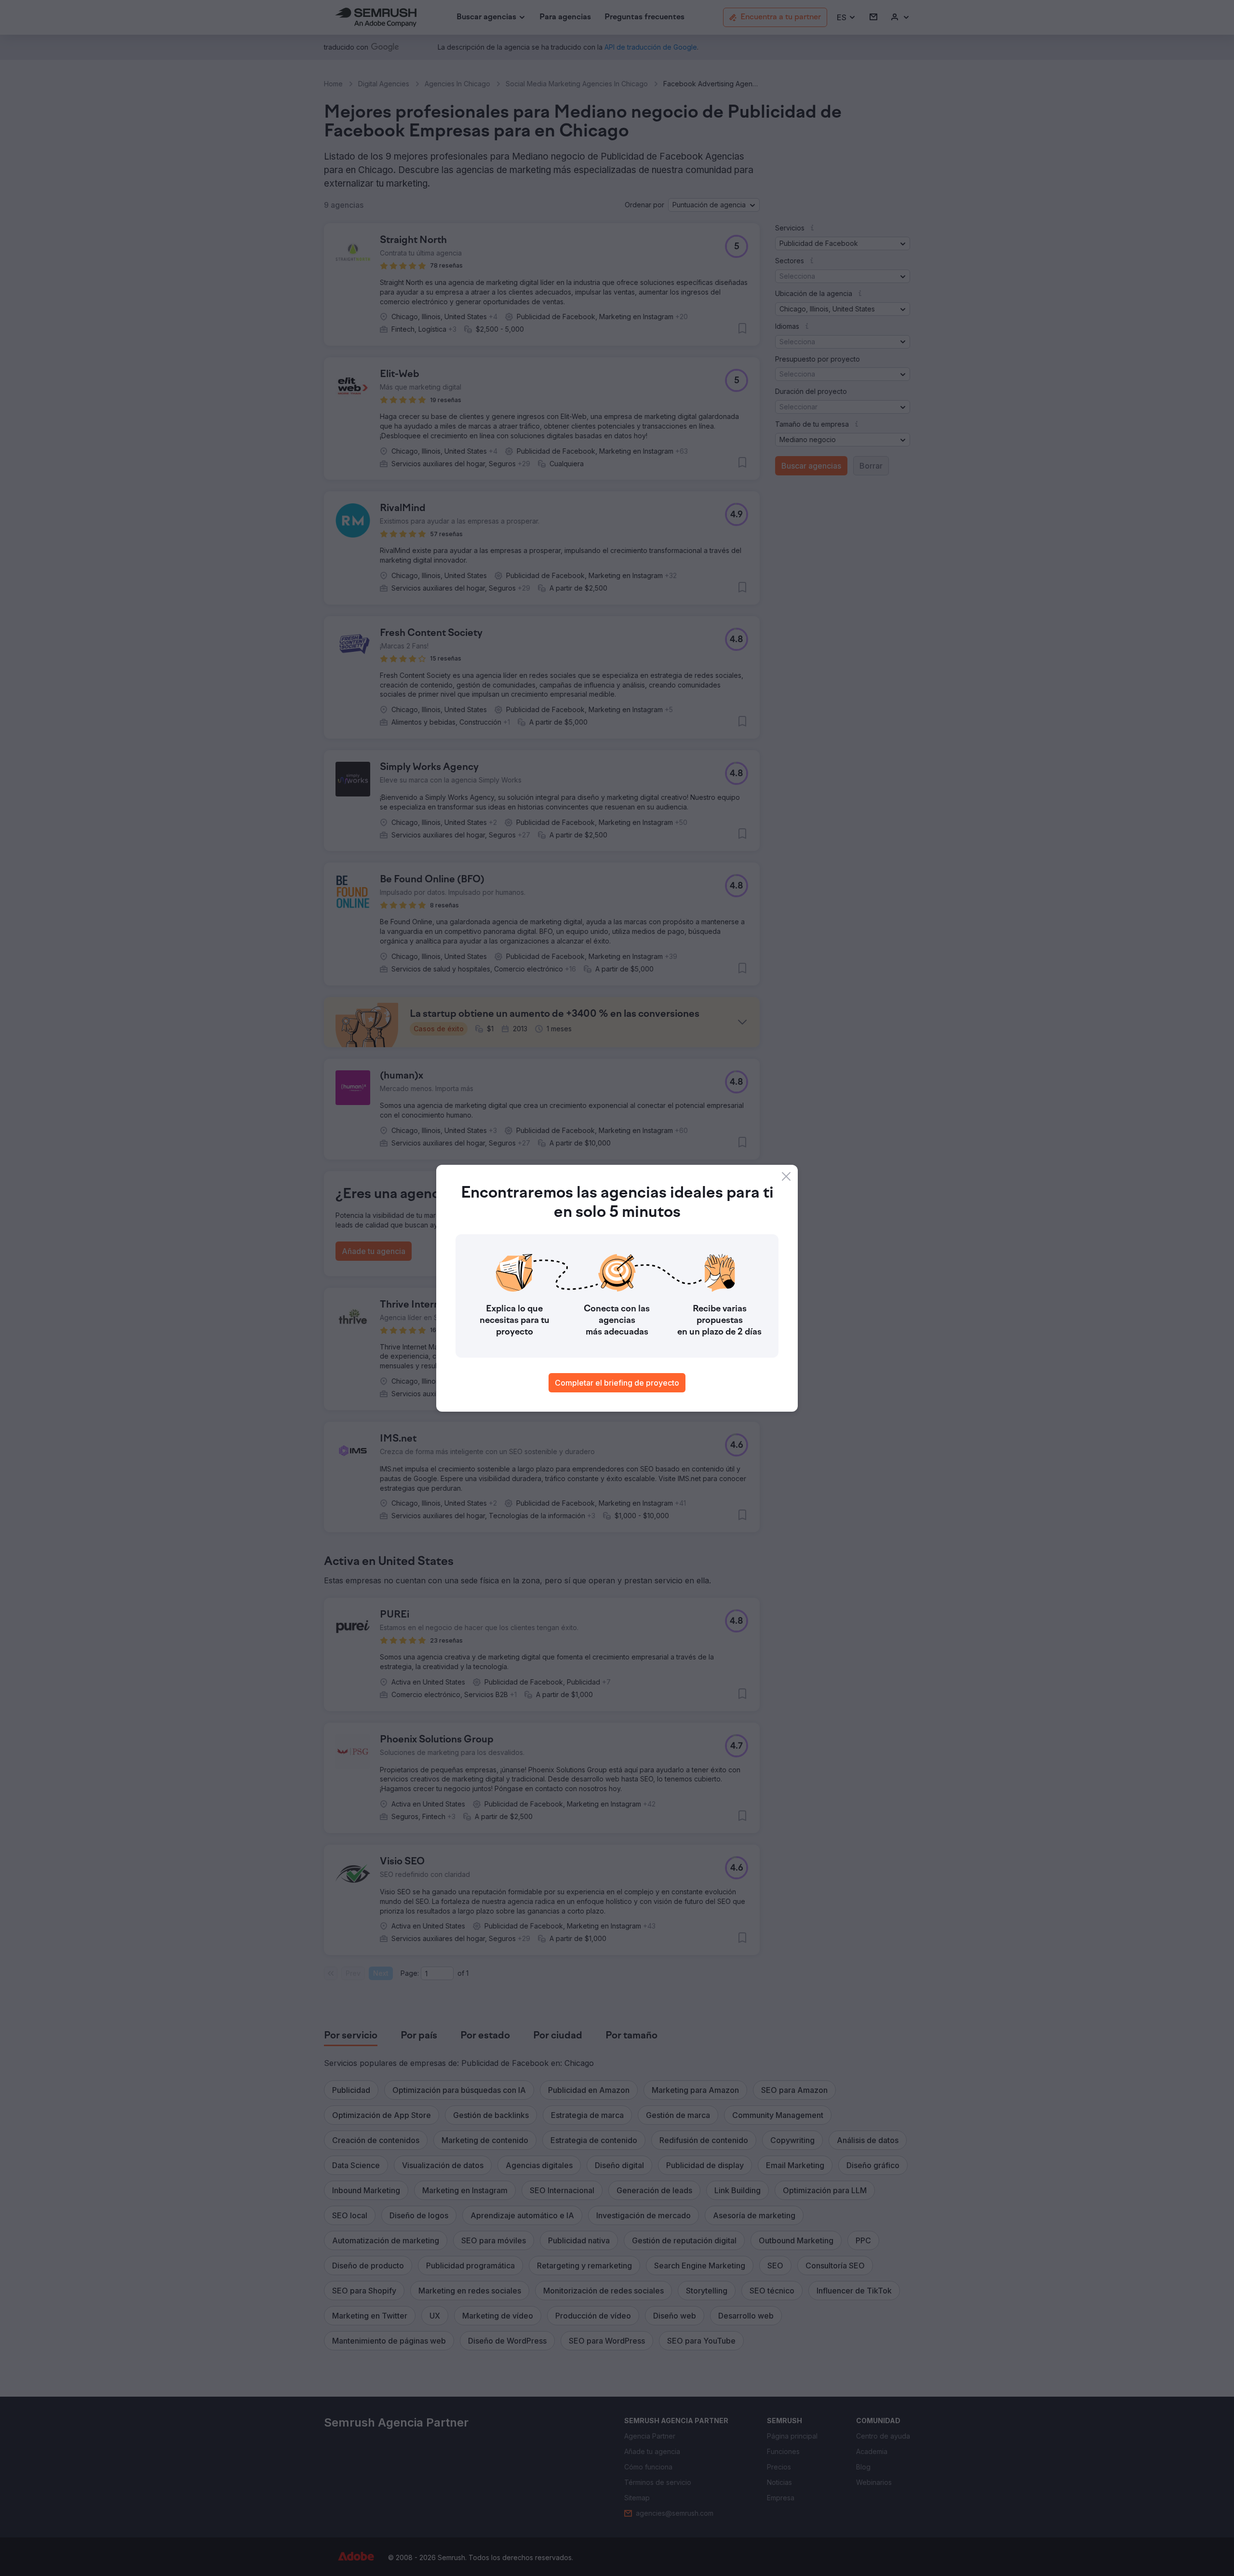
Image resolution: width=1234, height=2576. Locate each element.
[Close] (786, 1176)
